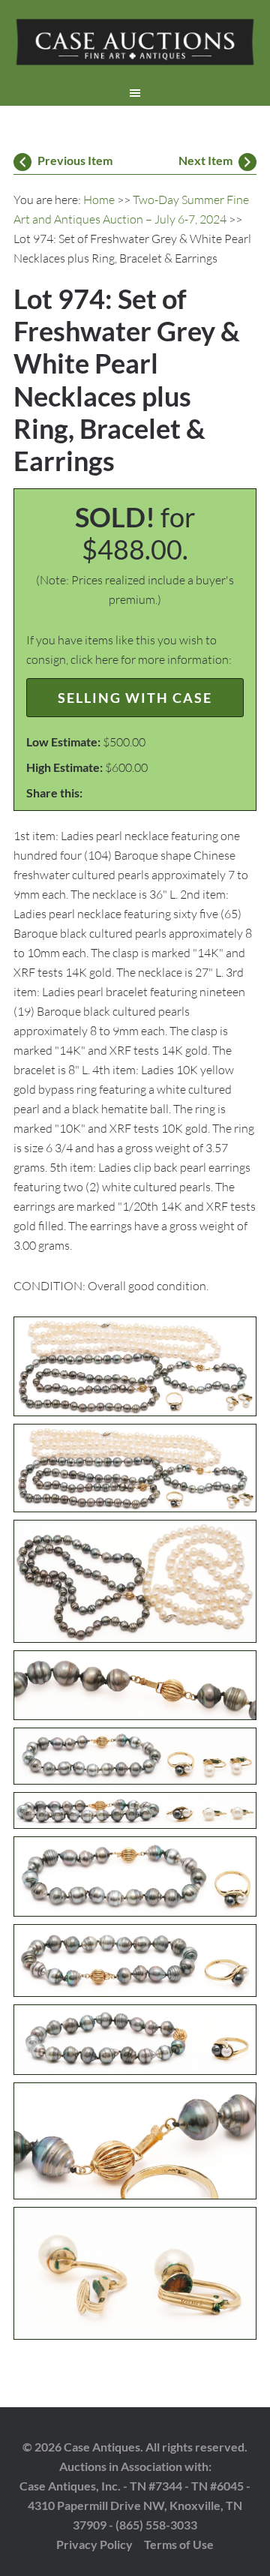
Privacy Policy (94, 2544)
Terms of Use (179, 2544)
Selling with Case (135, 698)
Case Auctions (135, 45)
